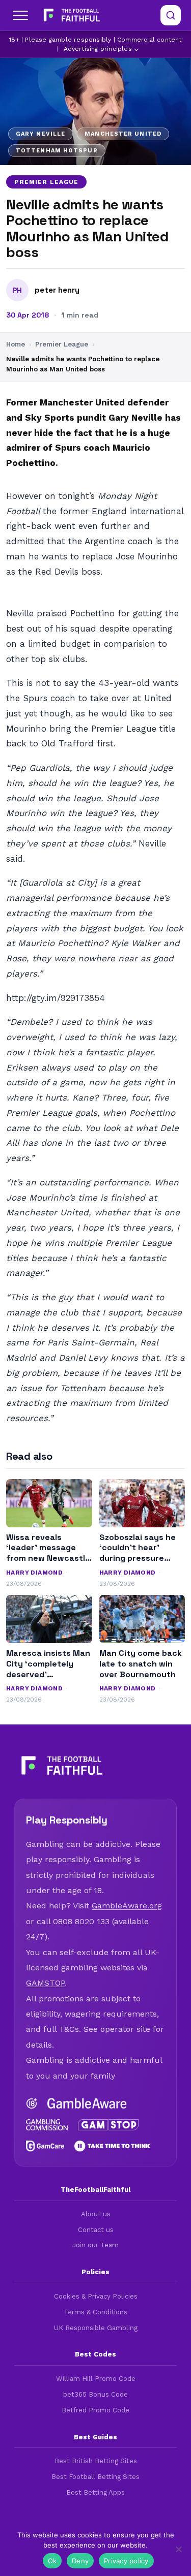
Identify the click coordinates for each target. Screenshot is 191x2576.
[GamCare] (45, 2146)
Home (16, 344)
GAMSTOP (45, 1983)
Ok (52, 2561)
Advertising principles (98, 49)
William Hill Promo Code (96, 2379)
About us (96, 2214)
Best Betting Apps (95, 2492)
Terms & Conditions (95, 2312)
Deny (80, 2561)
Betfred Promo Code (95, 2410)
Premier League (46, 182)
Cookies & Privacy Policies (96, 2296)
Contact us (96, 2230)
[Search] (171, 15)
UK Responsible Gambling (96, 2328)
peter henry (57, 290)
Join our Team (95, 2245)
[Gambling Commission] (47, 2125)
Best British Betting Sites (96, 2461)
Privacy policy (126, 2561)
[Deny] (178, 2549)
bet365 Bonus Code (95, 2394)
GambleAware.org (127, 1906)
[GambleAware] (87, 2103)
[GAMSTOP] (108, 2125)
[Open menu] (20, 15)
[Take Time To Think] (113, 2146)
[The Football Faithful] (71, 15)
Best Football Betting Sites (95, 2477)
